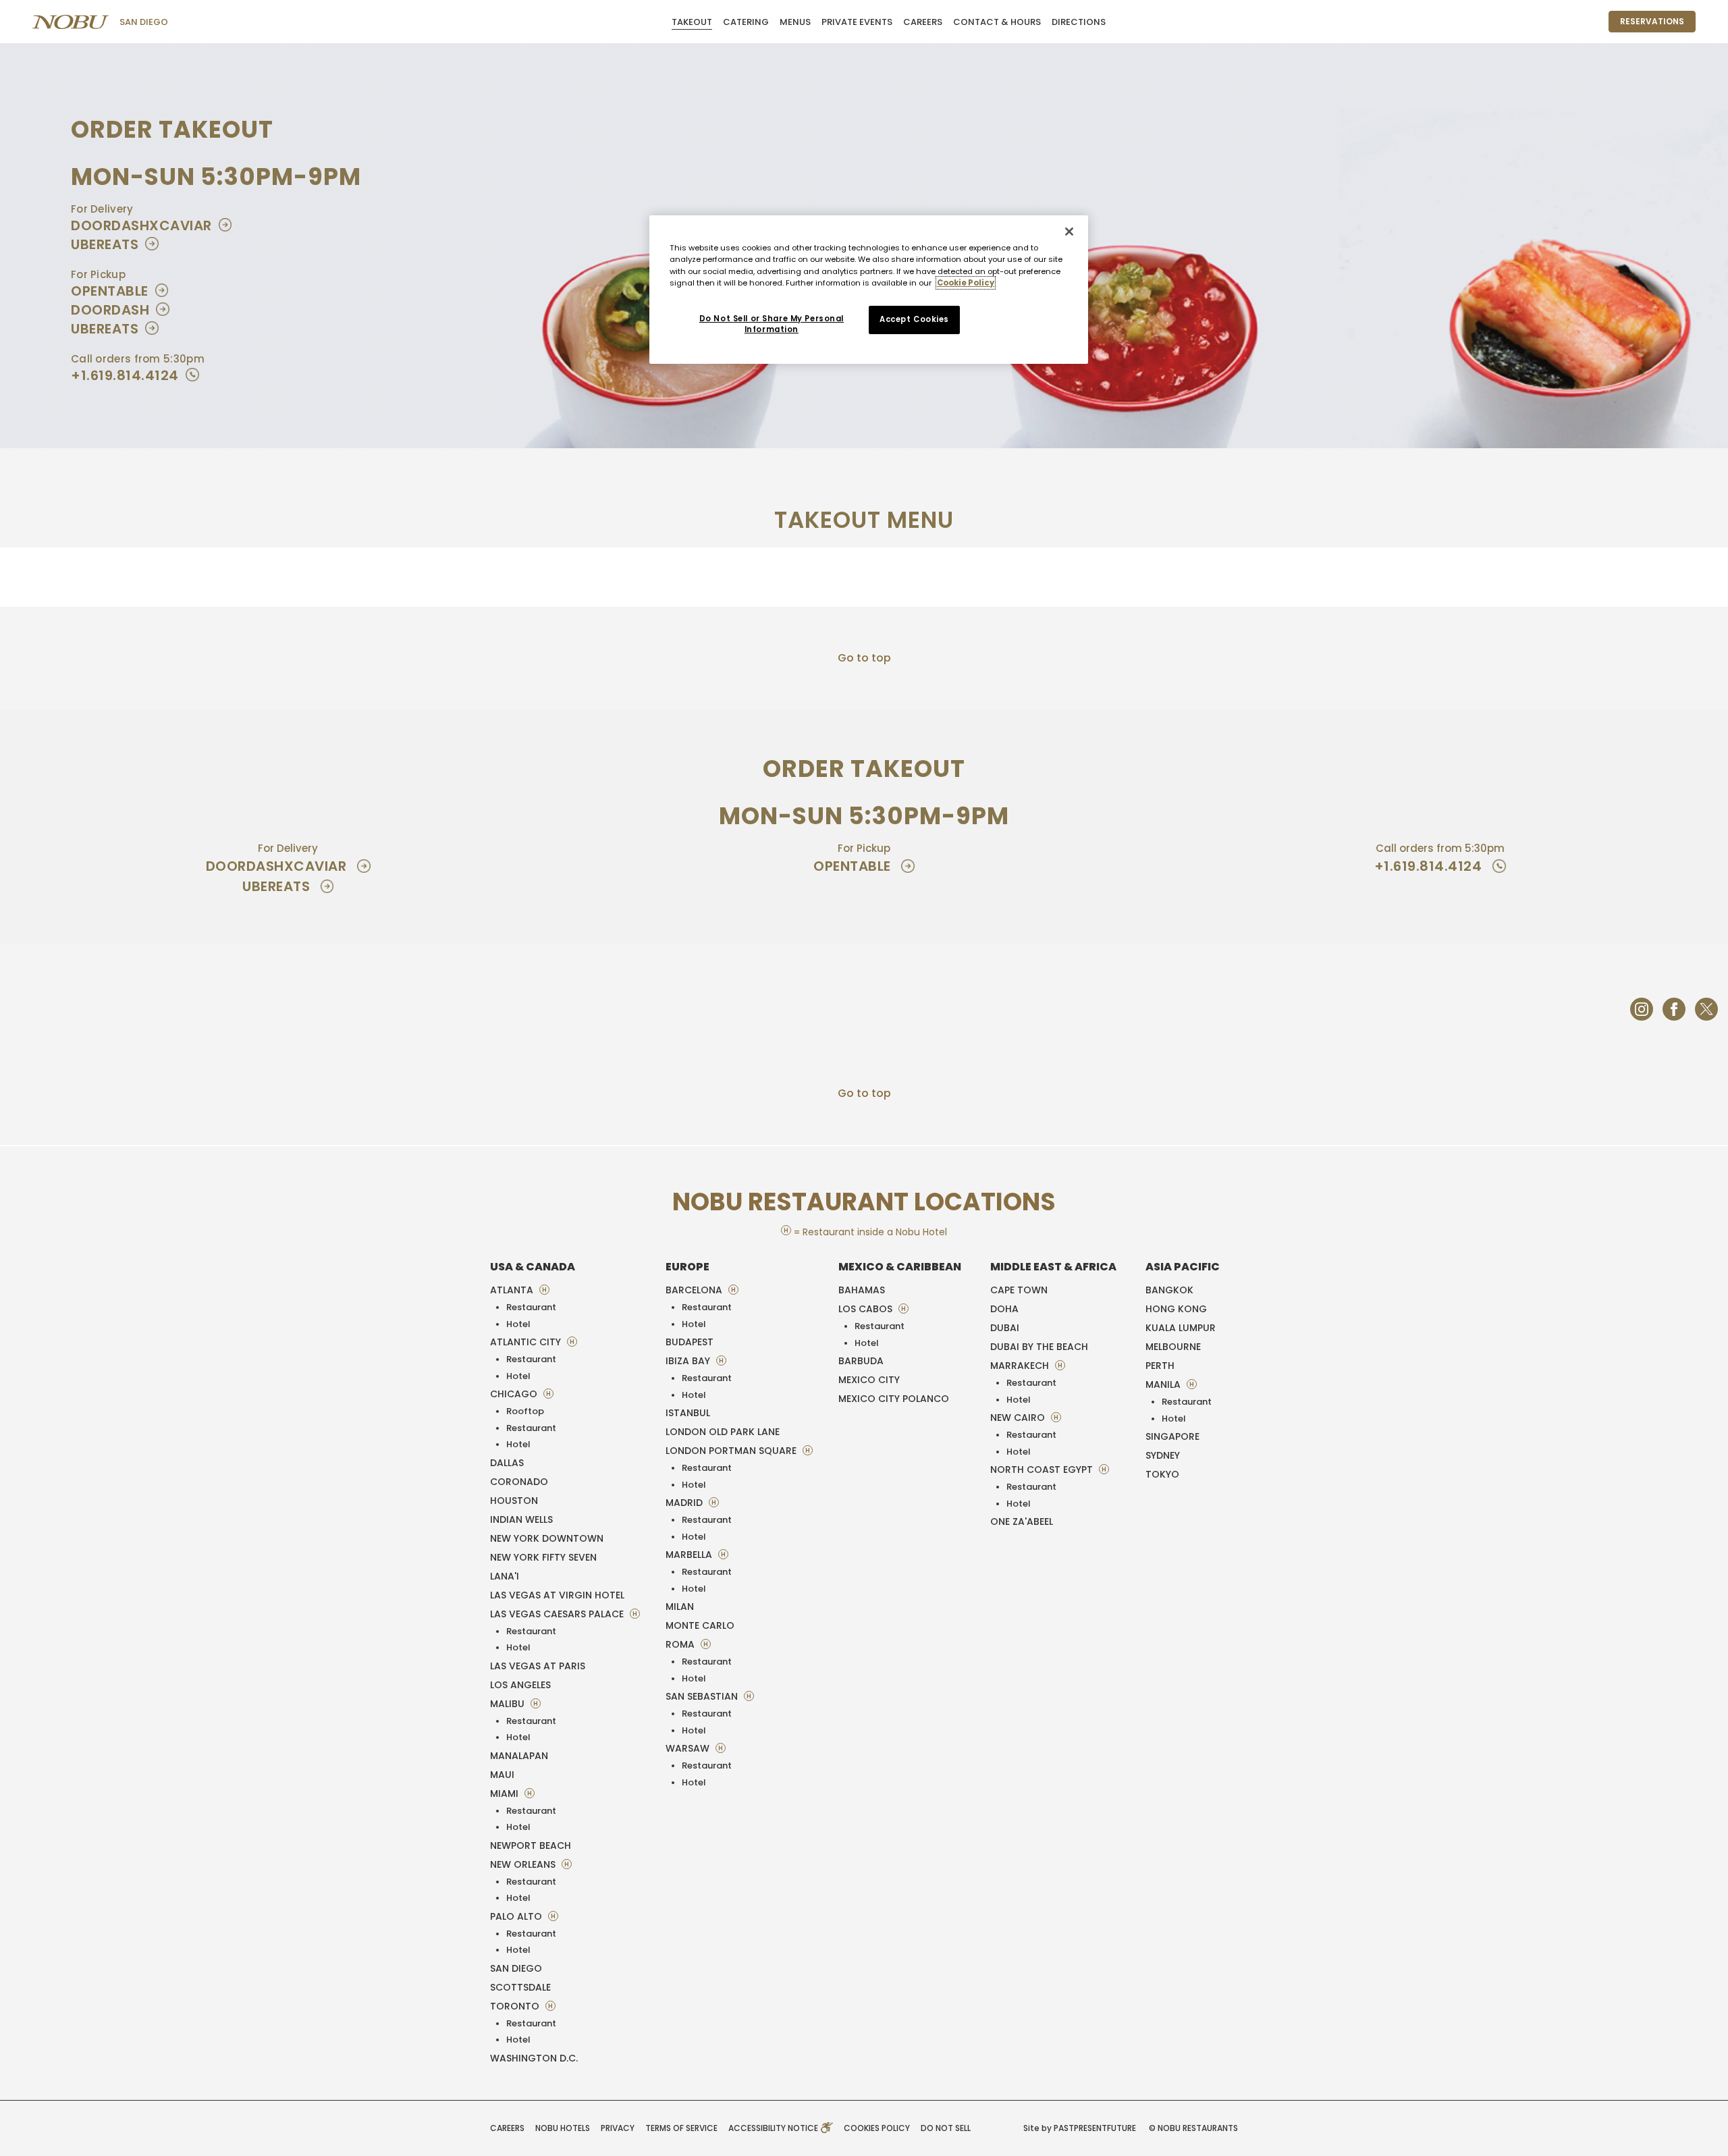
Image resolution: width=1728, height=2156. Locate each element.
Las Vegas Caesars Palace (558, 1614)
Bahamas (862, 1290)
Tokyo (1162, 1474)
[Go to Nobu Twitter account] (1706, 1009)
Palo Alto (517, 1916)
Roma (681, 1644)
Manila (1164, 1384)
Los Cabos (867, 1309)
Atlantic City (527, 1342)
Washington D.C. (534, 2058)
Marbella (690, 1555)
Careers (507, 2128)
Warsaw (689, 1748)
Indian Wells (521, 1519)
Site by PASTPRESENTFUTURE (1080, 2128)
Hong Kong (1176, 1309)
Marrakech (1021, 1366)
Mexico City (869, 1380)
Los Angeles (520, 1685)
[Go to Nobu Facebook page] (1674, 1009)
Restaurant (531, 1307)
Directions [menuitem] (1079, 22)
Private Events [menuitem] (857, 22)
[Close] (1069, 232)
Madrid (685, 1503)
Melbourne (1173, 1347)
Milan (680, 1607)
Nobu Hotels (563, 2128)
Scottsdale (520, 1987)
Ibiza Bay (689, 1361)
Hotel (518, 1324)
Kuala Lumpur (1181, 1328)
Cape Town (1019, 1290)
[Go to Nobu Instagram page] (1642, 1009)
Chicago (515, 1394)
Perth (1160, 1366)
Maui (502, 1775)
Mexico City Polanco (894, 1399)
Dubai (1005, 1328)
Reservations (1652, 21)
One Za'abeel (1022, 1521)
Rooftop (525, 1411)
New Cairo (1019, 1418)
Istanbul (688, 1413)
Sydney (1163, 1455)
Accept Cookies (914, 319)
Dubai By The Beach (1039, 1347)
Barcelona (695, 1290)
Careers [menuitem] (923, 22)
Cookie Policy (966, 283)
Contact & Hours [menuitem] (997, 22)
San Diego (144, 22)
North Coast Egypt (1043, 1470)
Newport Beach (531, 1845)
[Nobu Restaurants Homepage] (71, 22)
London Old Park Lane (723, 1432)
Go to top (864, 658)
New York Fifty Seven (543, 1557)
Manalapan (519, 1756)
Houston (514, 1501)
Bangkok (1169, 1290)
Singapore (1172, 1436)
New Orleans (524, 1864)
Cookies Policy (877, 2128)
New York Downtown (547, 1538)
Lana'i (505, 1576)
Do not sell (946, 2128)
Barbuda (861, 1361)
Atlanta (513, 1290)
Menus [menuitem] (795, 22)
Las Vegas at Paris (538, 1666)
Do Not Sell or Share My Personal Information (772, 324)
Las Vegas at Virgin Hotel (557, 1595)
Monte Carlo (700, 1625)
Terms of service (681, 2128)
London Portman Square (732, 1451)
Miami (506, 1794)
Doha (1004, 1309)
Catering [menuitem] (746, 22)
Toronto (516, 2006)
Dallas (507, 1463)
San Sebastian (703, 1696)
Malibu (509, 1704)
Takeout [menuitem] (692, 22)
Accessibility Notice (774, 2128)
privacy (618, 2128)
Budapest (690, 1342)
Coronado (519, 1482)
